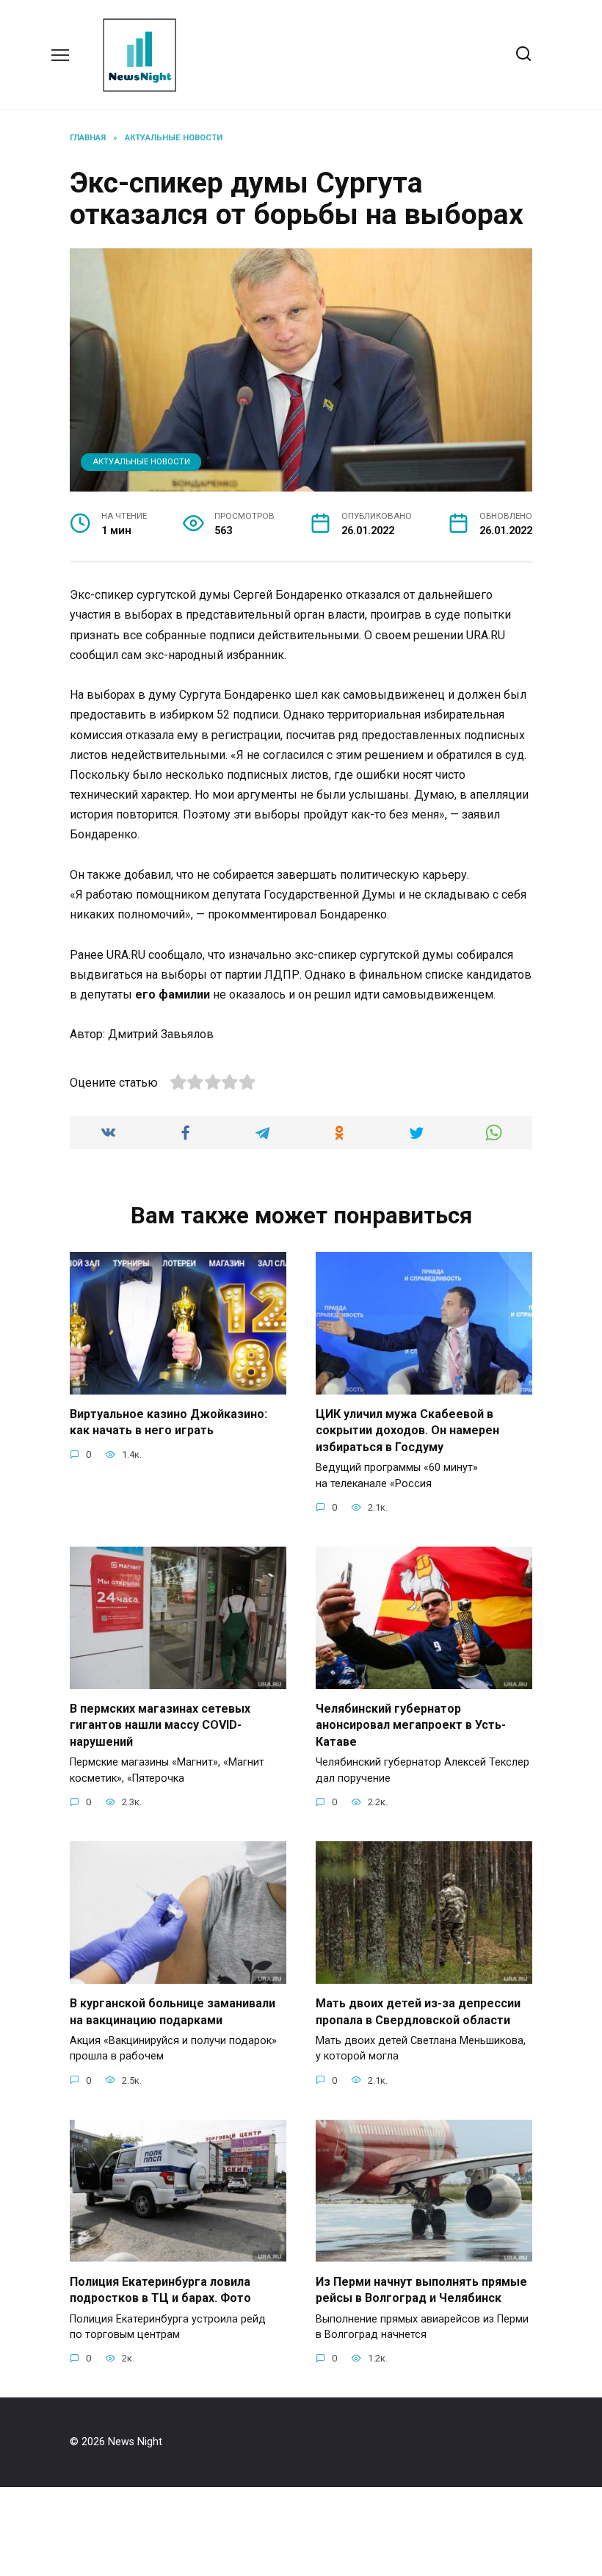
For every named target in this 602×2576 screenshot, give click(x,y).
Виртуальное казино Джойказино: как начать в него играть (168, 1422)
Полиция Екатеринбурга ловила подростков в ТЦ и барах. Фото (160, 2289)
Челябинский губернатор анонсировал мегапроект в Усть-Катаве (411, 1725)
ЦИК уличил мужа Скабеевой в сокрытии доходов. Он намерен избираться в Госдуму (407, 1431)
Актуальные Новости (141, 462)
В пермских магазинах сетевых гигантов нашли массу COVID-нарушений (160, 1725)
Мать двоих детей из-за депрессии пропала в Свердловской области (418, 2011)
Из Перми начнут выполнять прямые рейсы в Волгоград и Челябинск (421, 2289)
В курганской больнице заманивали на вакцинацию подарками (173, 2011)
